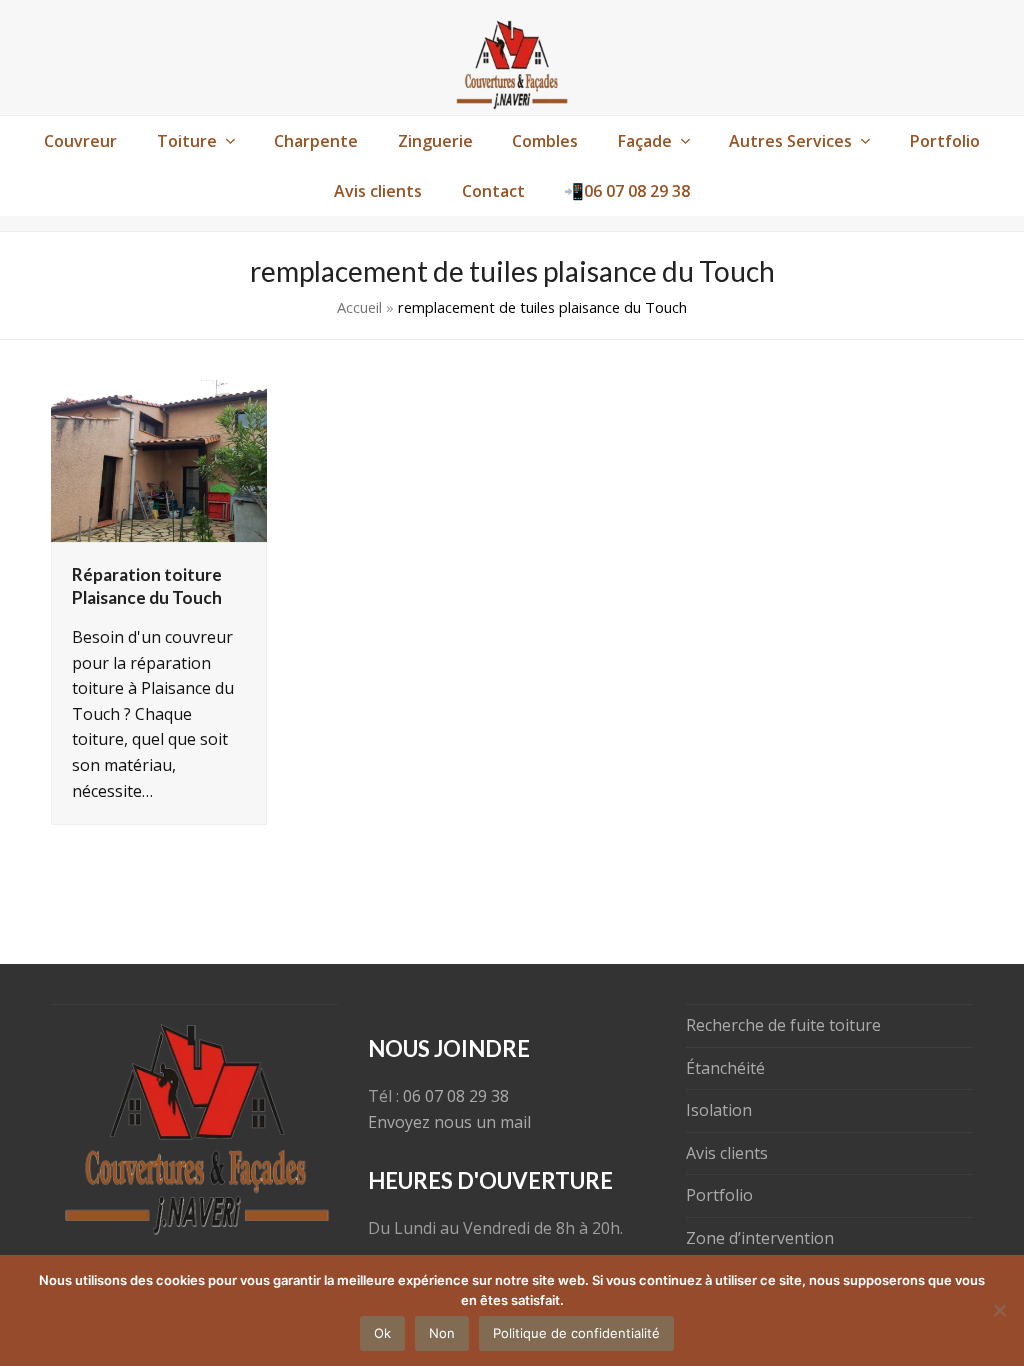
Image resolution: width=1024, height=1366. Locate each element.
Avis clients (727, 1153)
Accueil (359, 307)
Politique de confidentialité (576, 1333)
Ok (382, 1333)
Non (442, 1333)
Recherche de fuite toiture (783, 1025)
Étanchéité (725, 1068)
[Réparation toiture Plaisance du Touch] (158, 459)
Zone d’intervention (760, 1238)
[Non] (999, 1310)
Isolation (719, 1110)
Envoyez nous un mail (449, 1122)
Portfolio (719, 1195)
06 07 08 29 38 (456, 1096)
